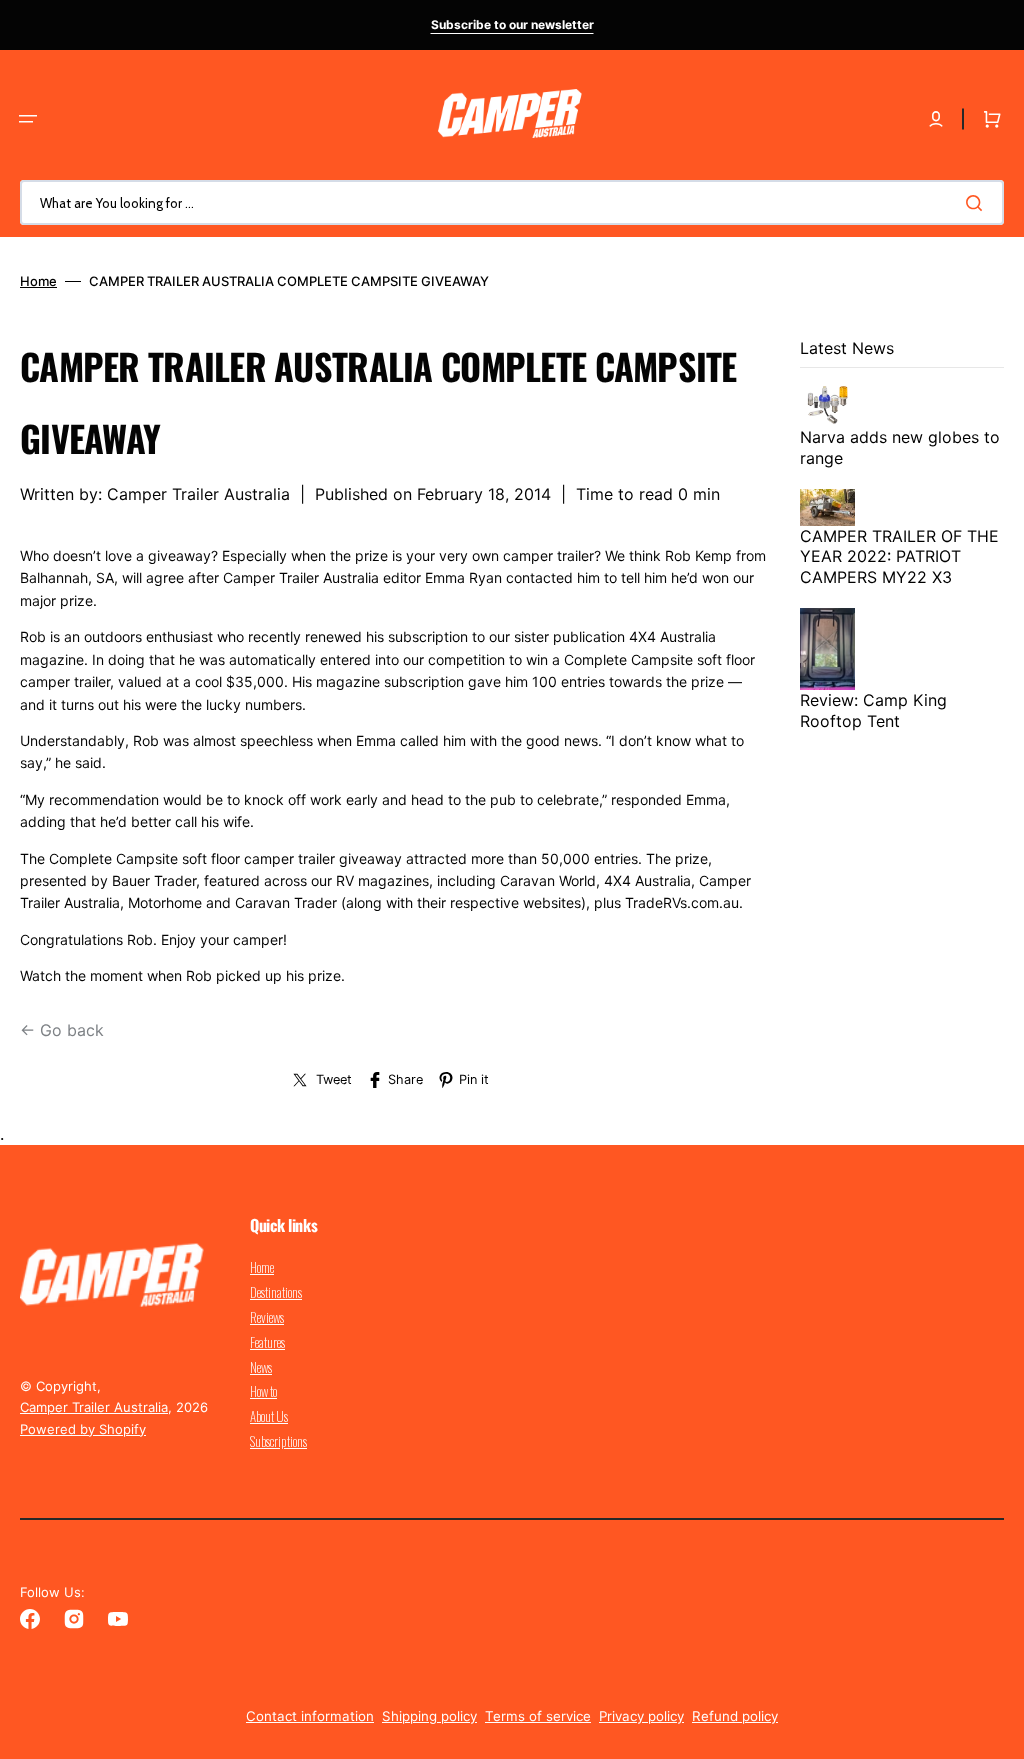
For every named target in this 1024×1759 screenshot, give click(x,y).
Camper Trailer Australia (94, 1407)
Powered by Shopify (83, 1429)
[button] (28, 119)
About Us (269, 1416)
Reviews (267, 1317)
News (261, 1367)
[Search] (978, 203)
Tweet (334, 1079)
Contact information (310, 1716)
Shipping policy (429, 1716)
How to (263, 1391)
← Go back (62, 1030)
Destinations (276, 1292)
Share (405, 1079)
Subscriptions (278, 1441)
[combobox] (512, 202)
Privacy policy (641, 1716)
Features (267, 1342)
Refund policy (735, 1716)
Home (38, 281)
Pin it (474, 1079)
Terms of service (538, 1716)
